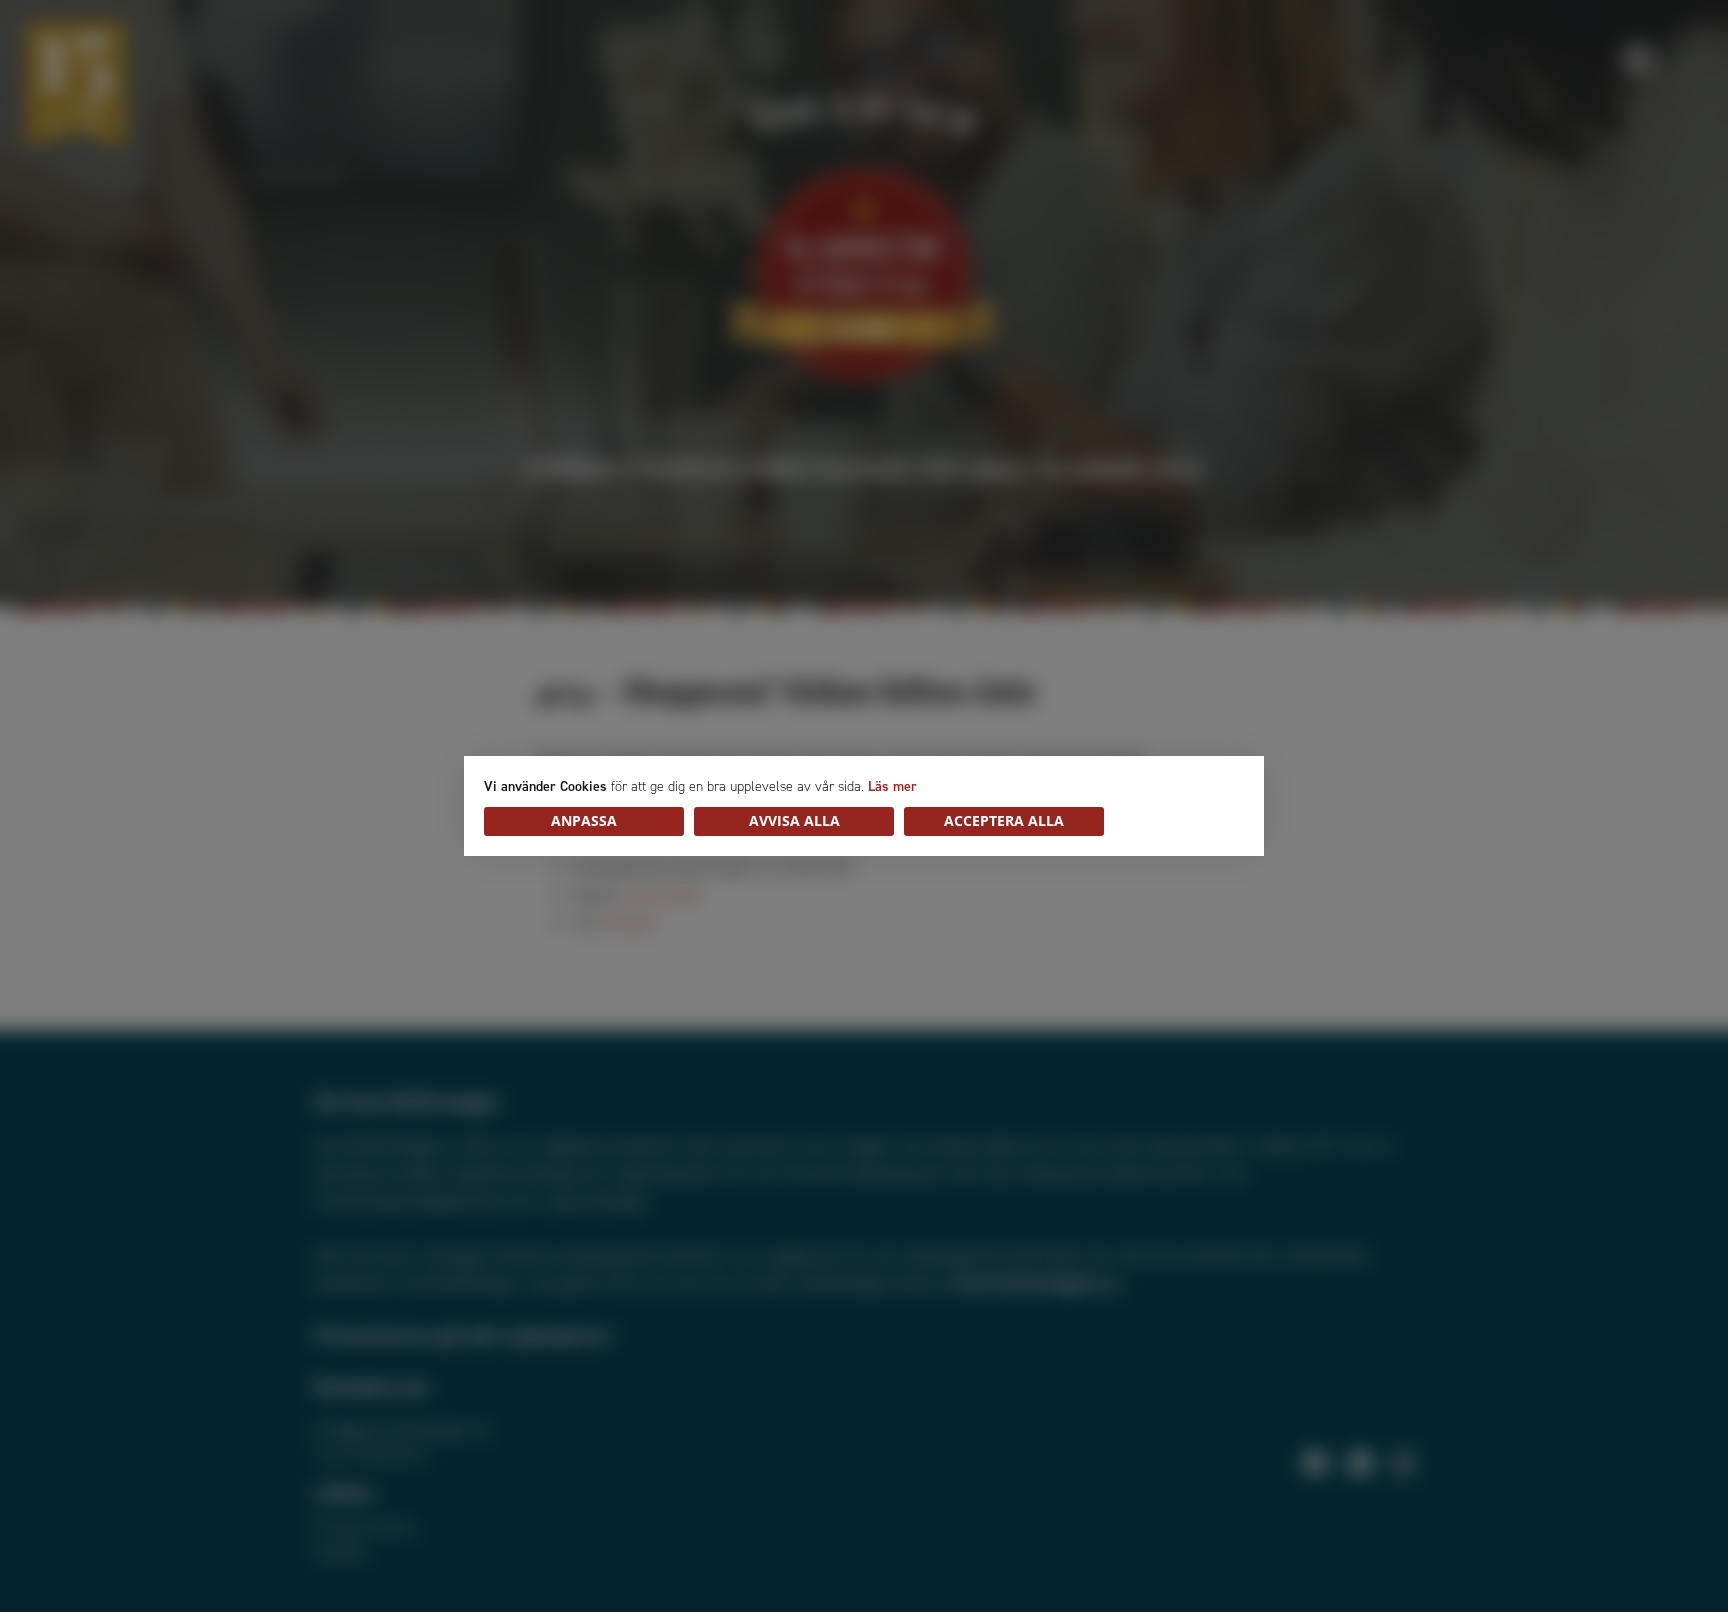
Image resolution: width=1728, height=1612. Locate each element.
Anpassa (584, 820)
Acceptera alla (1004, 820)
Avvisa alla (794, 820)
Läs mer (892, 786)
